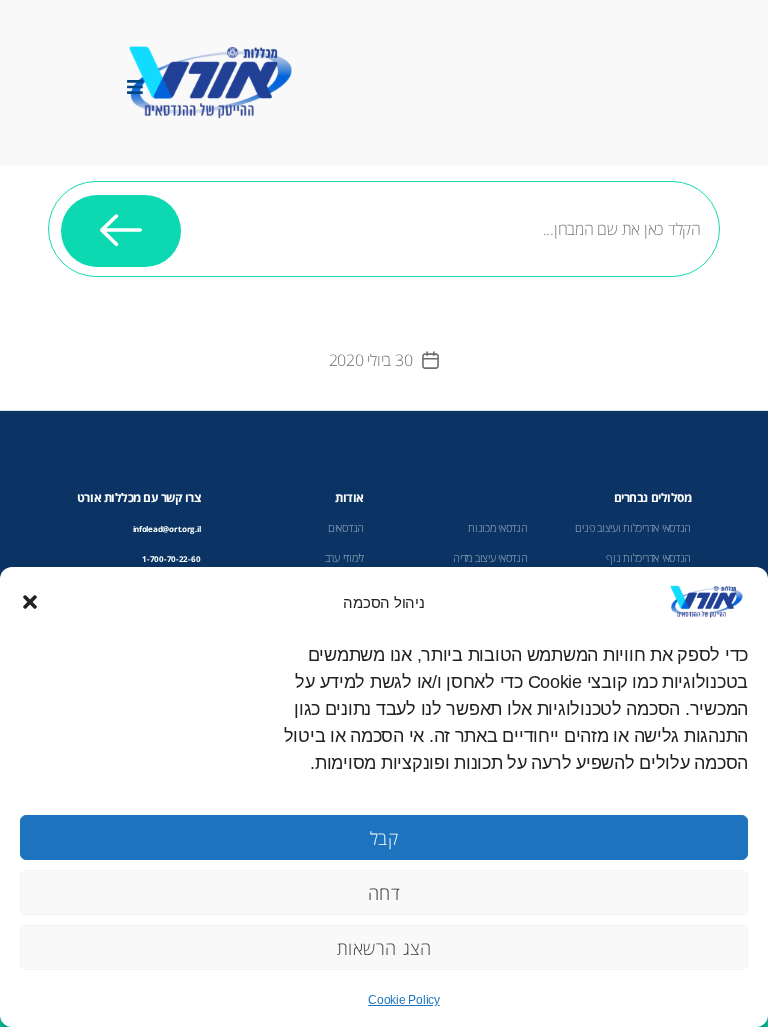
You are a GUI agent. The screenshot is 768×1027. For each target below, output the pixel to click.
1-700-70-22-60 (171, 558)
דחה (384, 893)
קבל (384, 838)
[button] (30, 602)
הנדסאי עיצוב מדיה (490, 558)
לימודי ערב (344, 558)
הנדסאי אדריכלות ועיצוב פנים (633, 528)
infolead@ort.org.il (167, 528)
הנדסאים (346, 528)
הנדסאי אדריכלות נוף (648, 558)
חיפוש (121, 230)
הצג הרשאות (384, 948)
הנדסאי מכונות (498, 528)
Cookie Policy (404, 1000)
